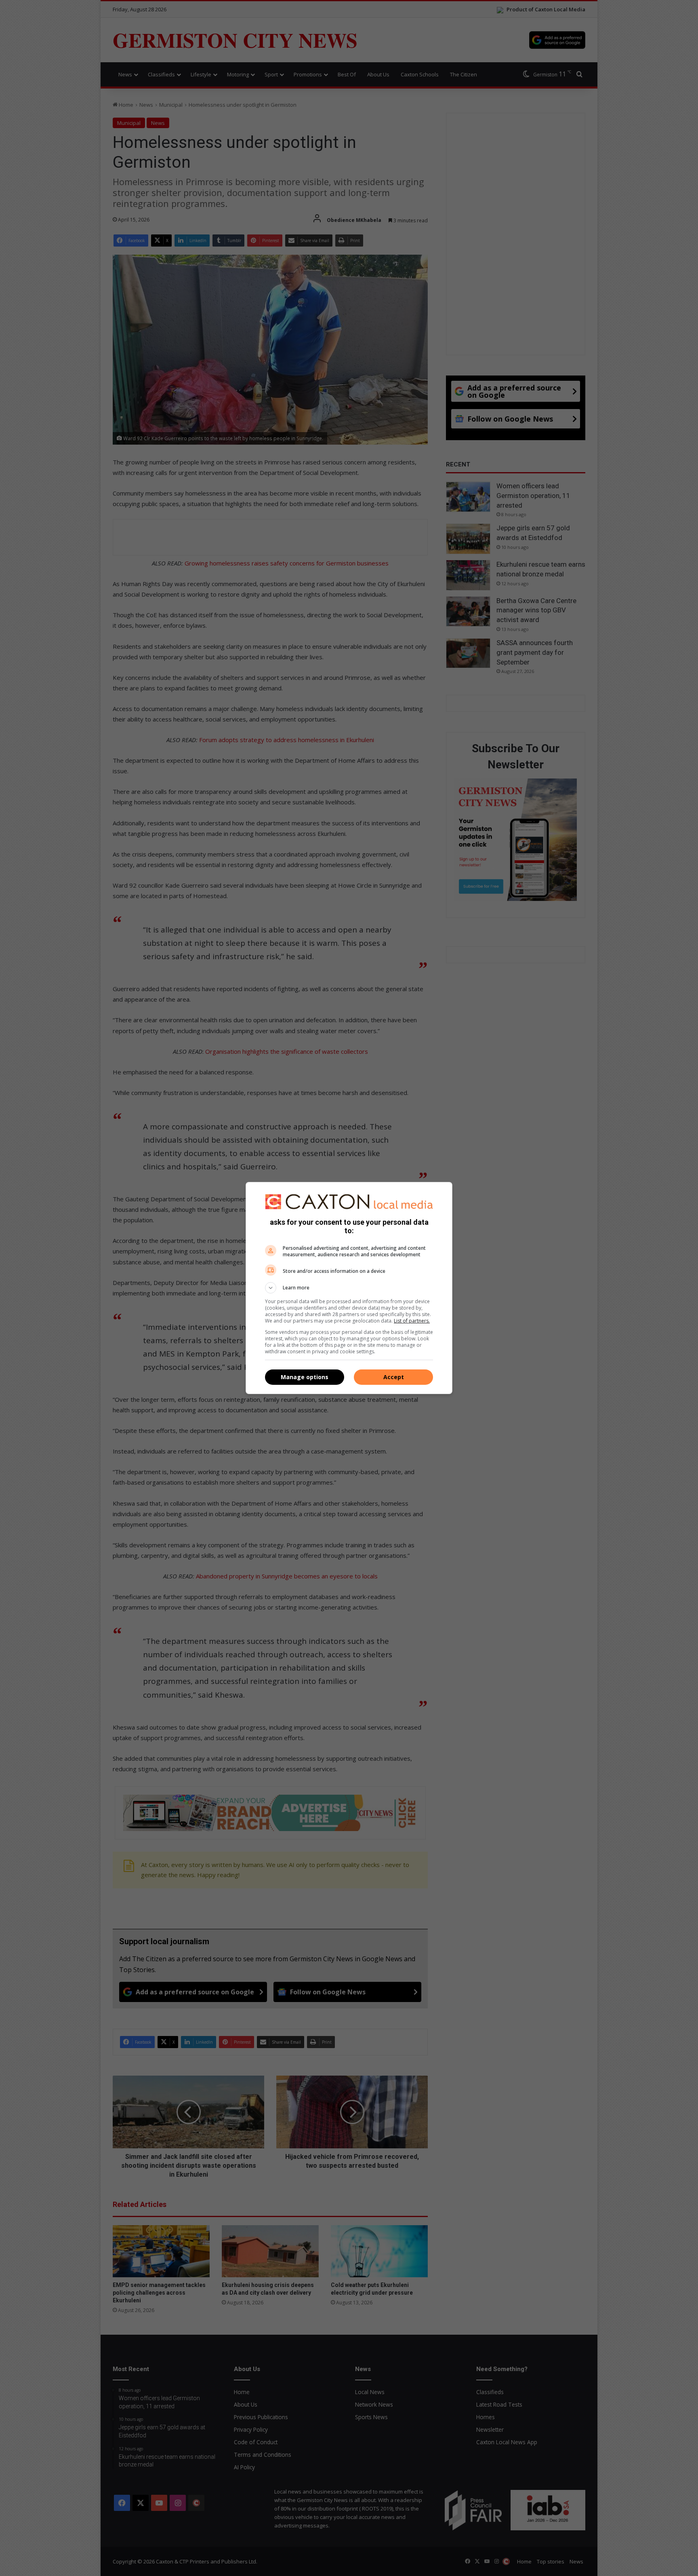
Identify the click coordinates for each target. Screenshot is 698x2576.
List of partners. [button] (412, 1321)
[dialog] (349, 1288)
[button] (349, 1288)
